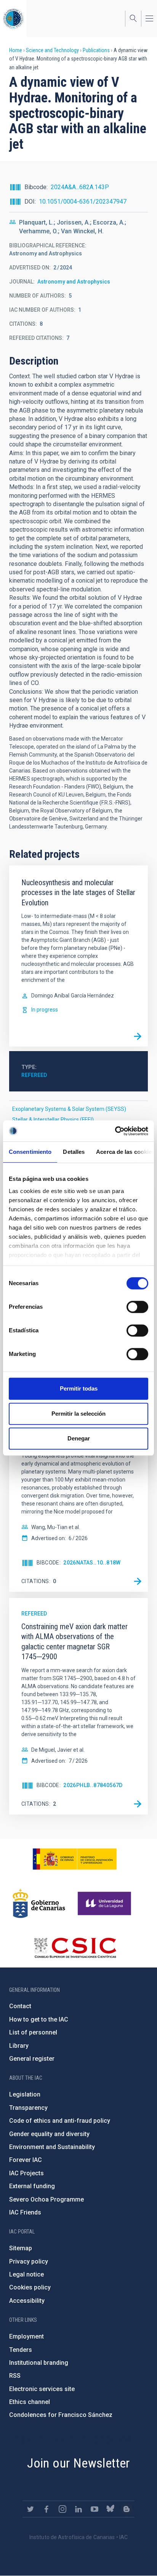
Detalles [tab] (74, 1152)
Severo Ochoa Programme (46, 2199)
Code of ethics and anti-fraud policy (60, 2121)
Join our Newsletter (78, 2463)
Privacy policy (29, 2261)
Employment (26, 2336)
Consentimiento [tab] (30, 1152)
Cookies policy (30, 2287)
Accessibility (27, 2301)
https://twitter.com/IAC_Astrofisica (30, 2509)
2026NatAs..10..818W (92, 1563)
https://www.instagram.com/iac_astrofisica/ (62, 2509)
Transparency (28, 2108)
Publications (96, 50)
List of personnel (33, 2032)
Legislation (25, 2094)
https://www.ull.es (105, 1904)
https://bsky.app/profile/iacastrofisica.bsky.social (111, 2509)
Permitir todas (79, 1388)
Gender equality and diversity (49, 2134)
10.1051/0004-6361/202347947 (83, 202)
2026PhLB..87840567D (93, 1785)
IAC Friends (25, 2212)
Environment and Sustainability (52, 2147)
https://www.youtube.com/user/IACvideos (95, 2509)
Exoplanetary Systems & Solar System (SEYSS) (69, 1109)
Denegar (79, 1438)
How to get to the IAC (39, 2019)
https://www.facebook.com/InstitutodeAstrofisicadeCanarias (46, 2509)
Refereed (34, 1075)
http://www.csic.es (75, 1948)
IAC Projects (26, 2173)
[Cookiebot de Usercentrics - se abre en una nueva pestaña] (115, 1131)
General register (32, 2059)
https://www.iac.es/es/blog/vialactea (127, 2509)
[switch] (137, 1307)
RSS (15, 2376)
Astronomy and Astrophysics (74, 282)
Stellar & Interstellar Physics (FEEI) (53, 1120)
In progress (45, 1010)
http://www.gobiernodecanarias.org (39, 1904)
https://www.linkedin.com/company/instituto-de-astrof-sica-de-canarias (78, 2509)
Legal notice (26, 2274)
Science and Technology (52, 50)
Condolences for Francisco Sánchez (61, 2415)
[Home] (13, 18)
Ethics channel (30, 2402)
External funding (32, 2186)
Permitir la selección (78, 1414)
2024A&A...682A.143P (80, 187)
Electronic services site (42, 2389)
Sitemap (21, 2248)
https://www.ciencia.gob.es (75, 1859)
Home (16, 50)
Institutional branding (39, 2363)
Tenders (21, 2350)
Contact (20, 2006)
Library (19, 2046)
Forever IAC (26, 2160)
